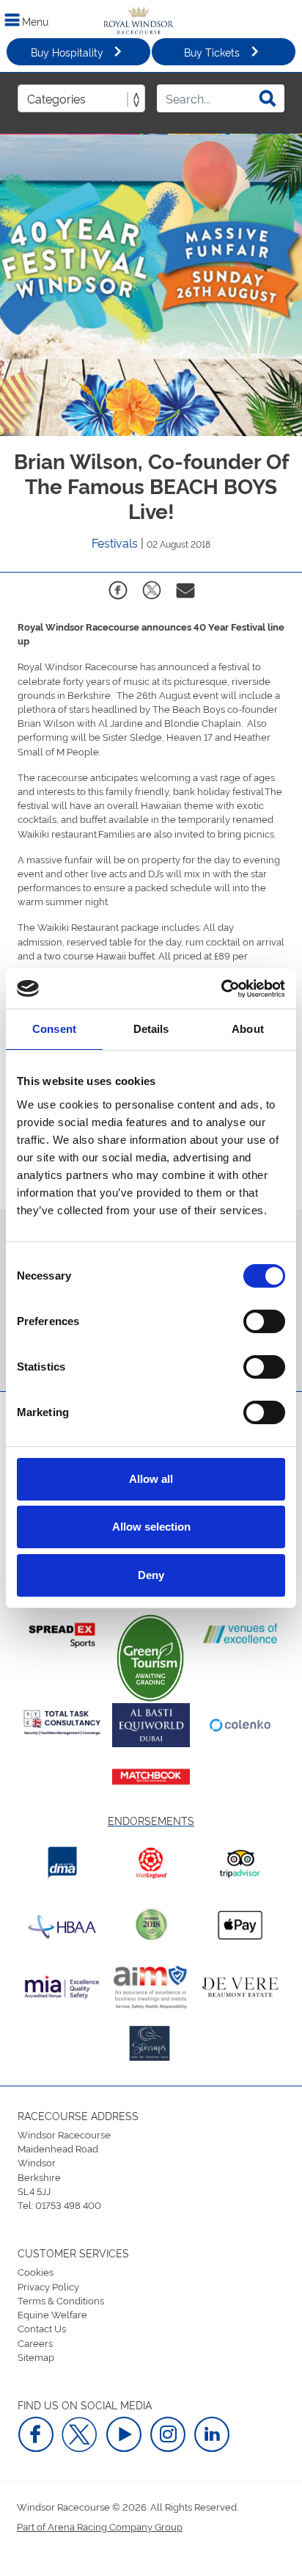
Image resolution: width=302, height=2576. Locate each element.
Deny (151, 1575)
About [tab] (248, 1029)
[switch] (264, 1321)
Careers (35, 2343)
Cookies (36, 2271)
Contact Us (42, 2328)
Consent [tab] (54, 1029)
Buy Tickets (212, 52)
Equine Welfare (52, 2314)
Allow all (151, 1479)
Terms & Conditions (61, 2300)
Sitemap (36, 2357)
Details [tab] (151, 1029)
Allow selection (151, 1527)
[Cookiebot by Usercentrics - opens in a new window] (221, 989)
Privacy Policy (48, 2286)
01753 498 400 (68, 2205)
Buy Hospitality (67, 52)
